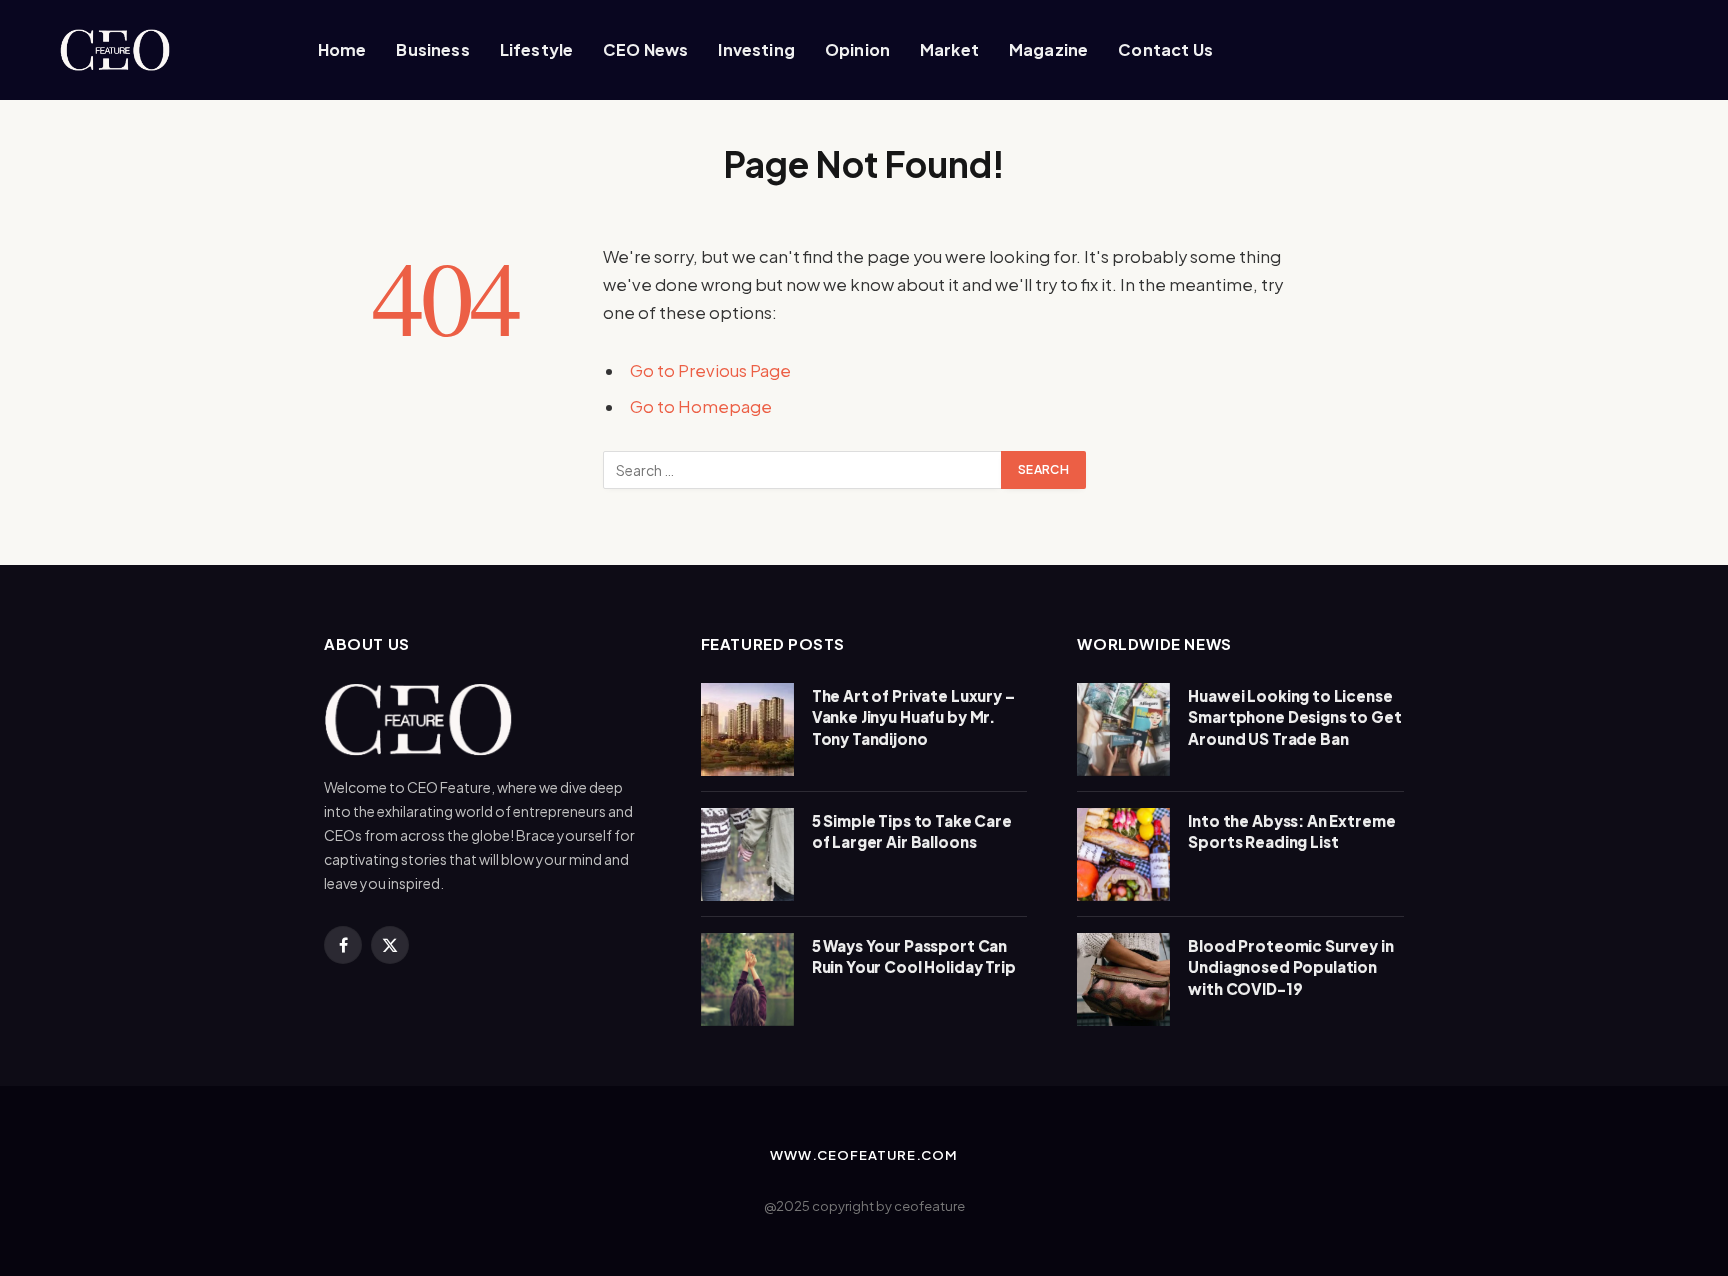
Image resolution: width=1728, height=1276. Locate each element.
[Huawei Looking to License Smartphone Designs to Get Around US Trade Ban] (1123, 729)
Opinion (857, 49)
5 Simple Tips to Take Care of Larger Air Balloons (912, 831)
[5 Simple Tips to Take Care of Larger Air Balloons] (747, 854)
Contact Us (1165, 49)
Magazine (1048, 49)
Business (432, 49)
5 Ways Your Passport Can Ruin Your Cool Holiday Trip (914, 956)
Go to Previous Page (710, 370)
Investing (756, 49)
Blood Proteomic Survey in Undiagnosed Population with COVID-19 (1290, 967)
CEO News (645, 49)
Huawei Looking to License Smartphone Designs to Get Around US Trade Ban (1294, 717)
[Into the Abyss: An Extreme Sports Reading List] (1123, 854)
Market (949, 49)
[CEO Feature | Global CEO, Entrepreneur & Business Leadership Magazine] (149, 50)
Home (342, 49)
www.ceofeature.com (864, 1155)
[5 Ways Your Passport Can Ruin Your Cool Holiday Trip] (747, 979)
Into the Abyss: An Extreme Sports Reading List (1291, 831)
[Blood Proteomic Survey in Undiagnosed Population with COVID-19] (1123, 979)
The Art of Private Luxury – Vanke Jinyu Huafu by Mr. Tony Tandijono (913, 717)
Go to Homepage (701, 406)
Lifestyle (536, 49)
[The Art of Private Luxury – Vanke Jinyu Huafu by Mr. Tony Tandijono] (747, 729)
